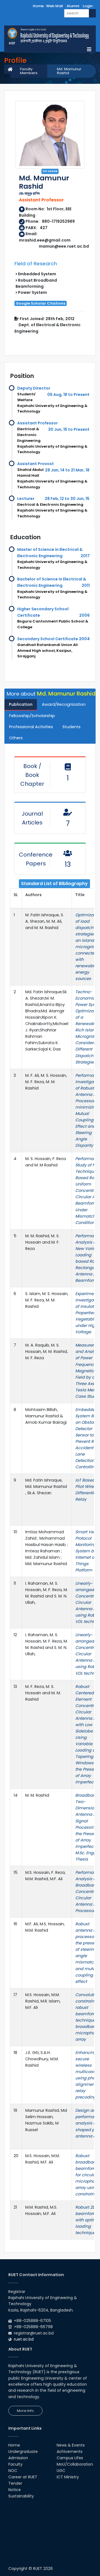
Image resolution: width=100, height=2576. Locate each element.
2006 (84, 615)
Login (88, 6)
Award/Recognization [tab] (64, 704)
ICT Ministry (68, 2477)
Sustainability (21, 2496)
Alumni (73, 6)
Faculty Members (29, 71)
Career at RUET (23, 2477)
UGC (61, 2471)
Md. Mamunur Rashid (69, 71)
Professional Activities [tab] (31, 727)
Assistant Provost (36, 464)
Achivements (70, 2452)
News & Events (71, 2445)
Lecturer (26, 499)
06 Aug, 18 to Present (68, 395)
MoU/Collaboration (75, 2464)
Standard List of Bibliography (54, 884)
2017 (85, 556)
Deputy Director (34, 388)
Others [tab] (16, 738)
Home (38, 6)
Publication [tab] (21, 704)
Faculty (15, 2464)
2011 (86, 585)
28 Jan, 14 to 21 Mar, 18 (67, 470)
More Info (25, 2411)
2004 (84, 639)
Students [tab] (72, 727)
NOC (13, 2471)
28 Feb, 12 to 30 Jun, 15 (67, 499)
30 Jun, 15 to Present (69, 429)
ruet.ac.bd (24, 2339)
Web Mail (55, 6)
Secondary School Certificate (48, 639)
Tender (15, 2483)
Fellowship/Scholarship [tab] (32, 716)
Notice (15, 2490)
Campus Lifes (70, 2458)
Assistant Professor (37, 423)
